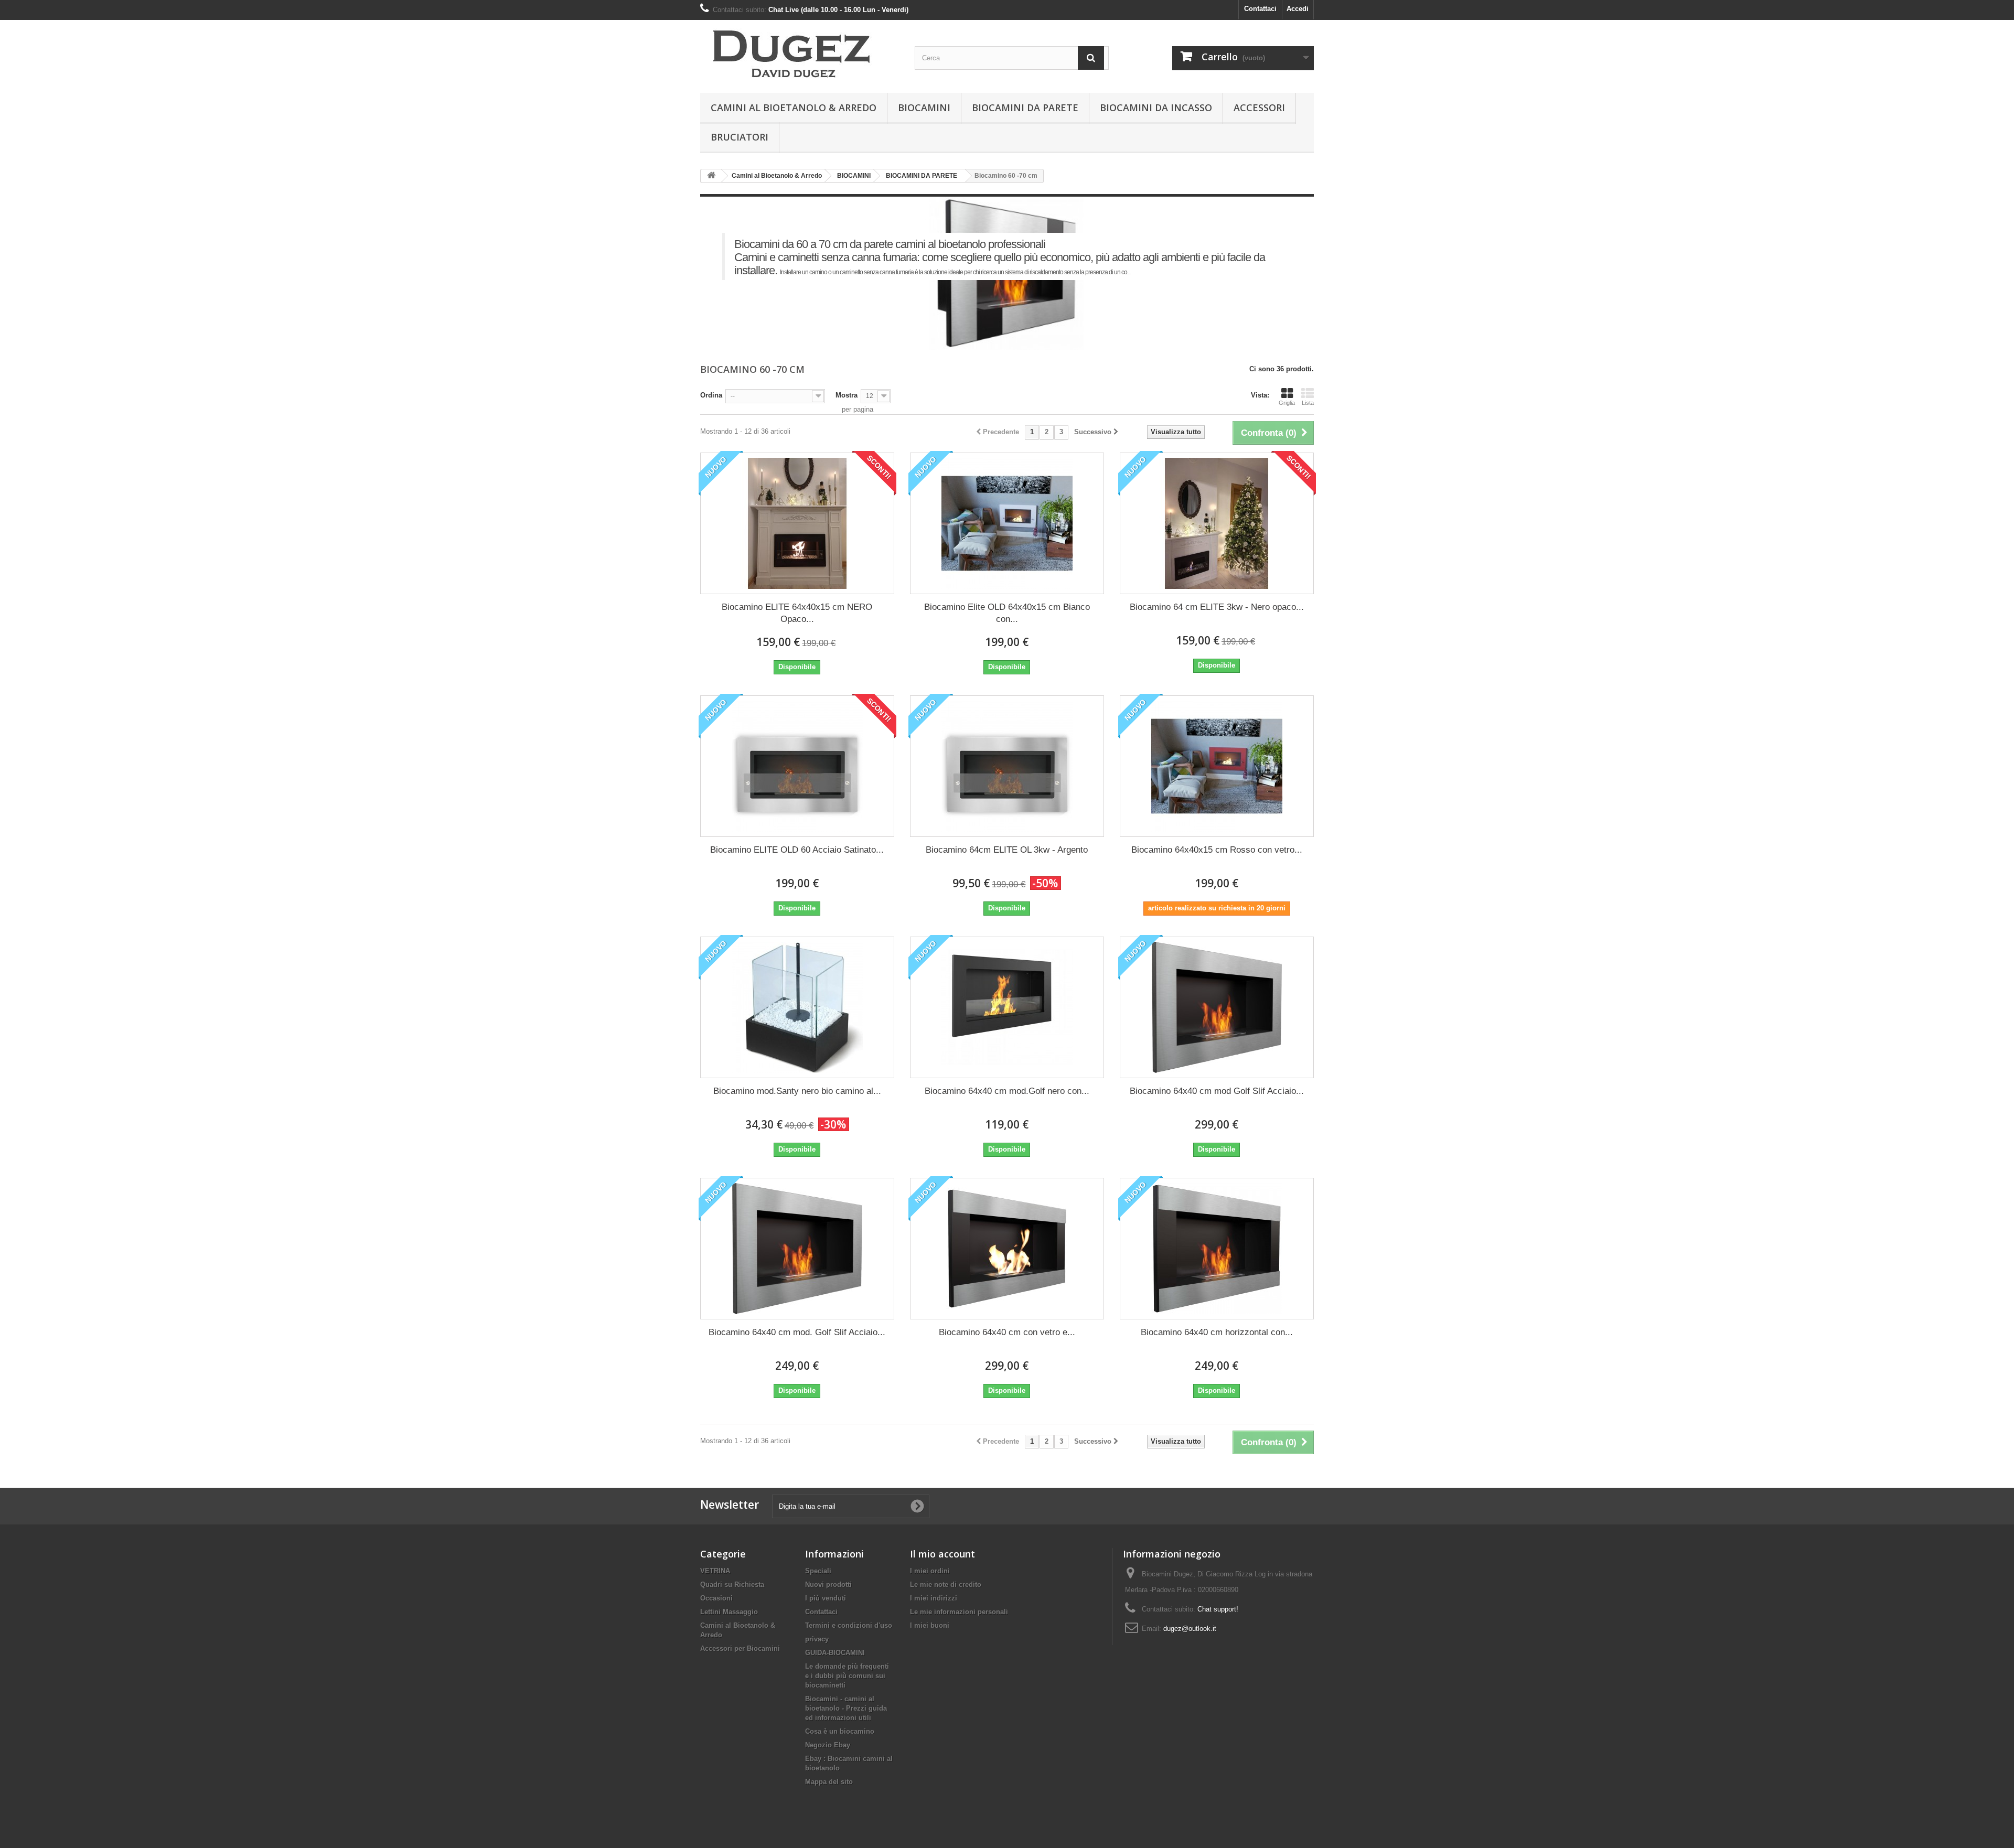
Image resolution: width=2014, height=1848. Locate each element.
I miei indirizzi (934, 1598)
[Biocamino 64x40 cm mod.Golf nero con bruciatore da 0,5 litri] (1007, 1007)
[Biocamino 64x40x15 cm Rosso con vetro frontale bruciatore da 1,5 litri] (1217, 766)
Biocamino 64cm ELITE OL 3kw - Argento (1007, 850)
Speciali (818, 1571)
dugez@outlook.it (1190, 1629)
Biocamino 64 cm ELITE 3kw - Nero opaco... (1217, 607)
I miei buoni (930, 1625)
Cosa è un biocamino (840, 1731)
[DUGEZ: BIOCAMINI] (797, 54)
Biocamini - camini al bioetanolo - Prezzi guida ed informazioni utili (846, 1708)
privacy (817, 1639)
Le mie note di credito (946, 1584)
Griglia (1287, 403)
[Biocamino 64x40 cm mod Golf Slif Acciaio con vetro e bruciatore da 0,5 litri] (1217, 1007)
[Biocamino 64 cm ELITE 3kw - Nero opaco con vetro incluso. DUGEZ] (1217, 523)
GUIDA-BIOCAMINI (835, 1653)
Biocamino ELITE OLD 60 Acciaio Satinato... (797, 850)
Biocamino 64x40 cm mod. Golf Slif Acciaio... (797, 1332)
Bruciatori (740, 137)
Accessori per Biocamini (740, 1648)
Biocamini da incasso (1156, 108)
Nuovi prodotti (828, 1584)
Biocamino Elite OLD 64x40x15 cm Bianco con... (1007, 613)
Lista (1308, 403)
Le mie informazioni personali (959, 1612)
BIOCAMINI (924, 108)
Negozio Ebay (828, 1745)
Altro (729, 287)
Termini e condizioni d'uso (849, 1625)
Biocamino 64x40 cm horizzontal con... (1217, 1332)
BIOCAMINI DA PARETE (1025, 108)
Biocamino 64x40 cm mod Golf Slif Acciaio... (1217, 1091)
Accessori (1259, 108)
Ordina (711, 395)
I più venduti (826, 1598)
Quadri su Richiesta (732, 1584)
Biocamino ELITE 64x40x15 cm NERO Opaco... (797, 613)
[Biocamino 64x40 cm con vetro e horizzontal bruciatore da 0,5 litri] (1007, 1249)
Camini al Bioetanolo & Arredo (794, 108)
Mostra (847, 395)
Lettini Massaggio (729, 1612)
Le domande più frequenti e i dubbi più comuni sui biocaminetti (847, 1676)
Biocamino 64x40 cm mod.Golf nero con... (1007, 1091)
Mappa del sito (829, 1782)
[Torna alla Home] (711, 176)
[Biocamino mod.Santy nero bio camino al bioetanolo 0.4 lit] (797, 1007)
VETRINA (715, 1571)
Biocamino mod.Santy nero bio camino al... (797, 1091)
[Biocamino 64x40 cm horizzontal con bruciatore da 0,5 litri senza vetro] (1217, 1249)
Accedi (1298, 9)
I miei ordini (930, 1571)
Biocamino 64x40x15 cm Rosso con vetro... (1217, 850)
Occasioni (716, 1598)
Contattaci (1260, 9)
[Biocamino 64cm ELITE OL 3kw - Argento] (1007, 766)
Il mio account (942, 1554)
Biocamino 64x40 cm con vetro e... (1007, 1332)
